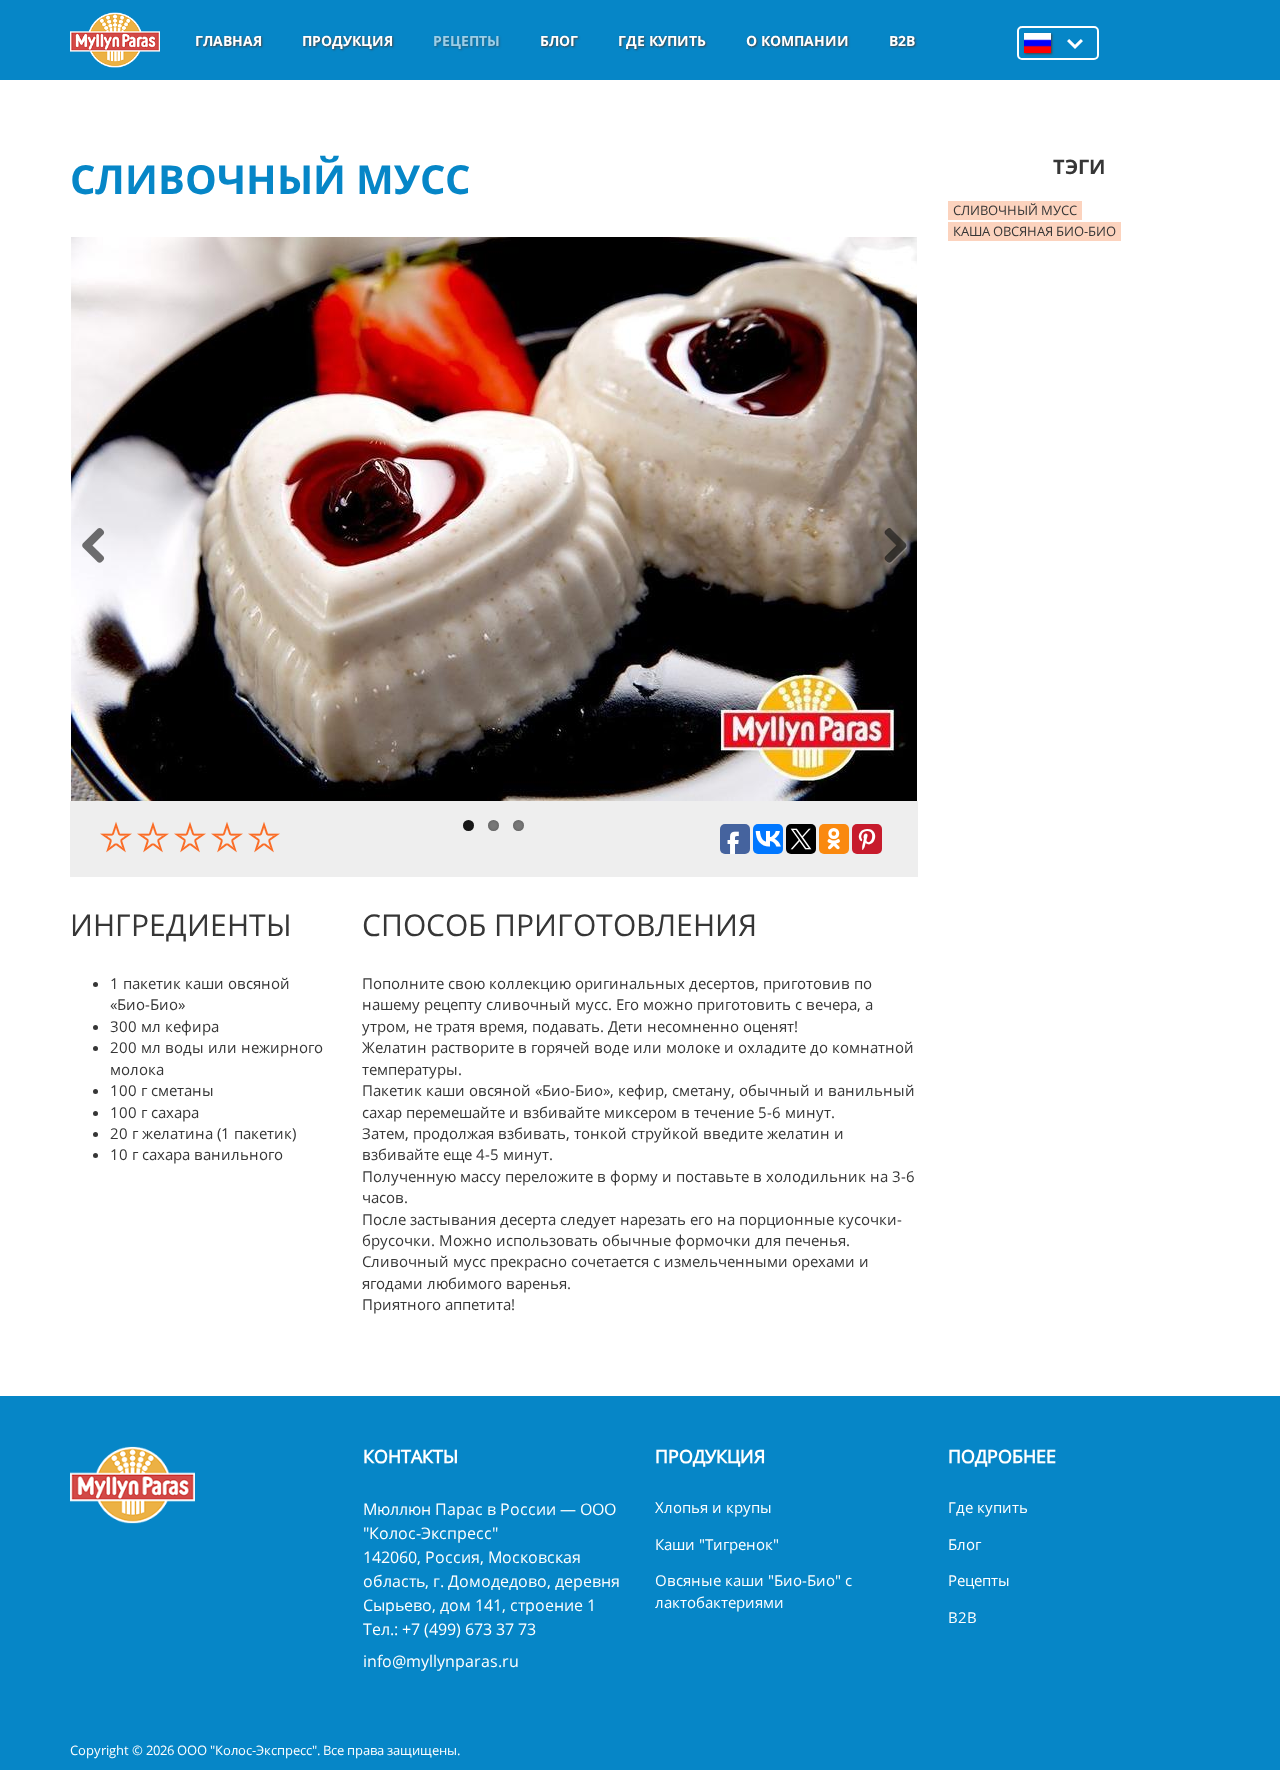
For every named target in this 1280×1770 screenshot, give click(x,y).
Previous (93, 547)
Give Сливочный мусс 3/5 (192, 837)
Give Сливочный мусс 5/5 (266, 837)
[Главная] (115, 40)
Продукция (347, 41)
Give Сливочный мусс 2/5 (155, 837)
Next (894, 547)
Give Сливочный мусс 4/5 (229, 837)
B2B (902, 41)
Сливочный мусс (1015, 210)
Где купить (662, 41)
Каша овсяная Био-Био (1034, 231)
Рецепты (466, 41)
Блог (559, 41)
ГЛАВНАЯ (228, 41)
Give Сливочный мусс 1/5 (118, 837)
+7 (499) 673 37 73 (469, 1629)
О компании (797, 41)
